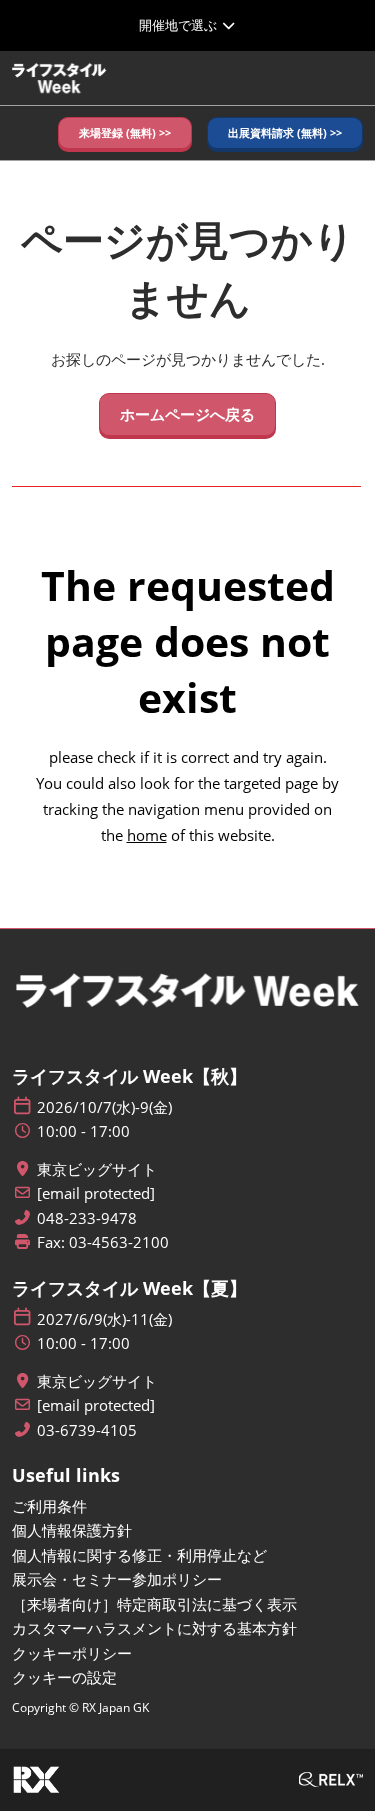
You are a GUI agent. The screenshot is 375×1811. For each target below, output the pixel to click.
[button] (125, 133)
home (147, 835)
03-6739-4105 (87, 1430)
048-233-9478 (87, 1218)
